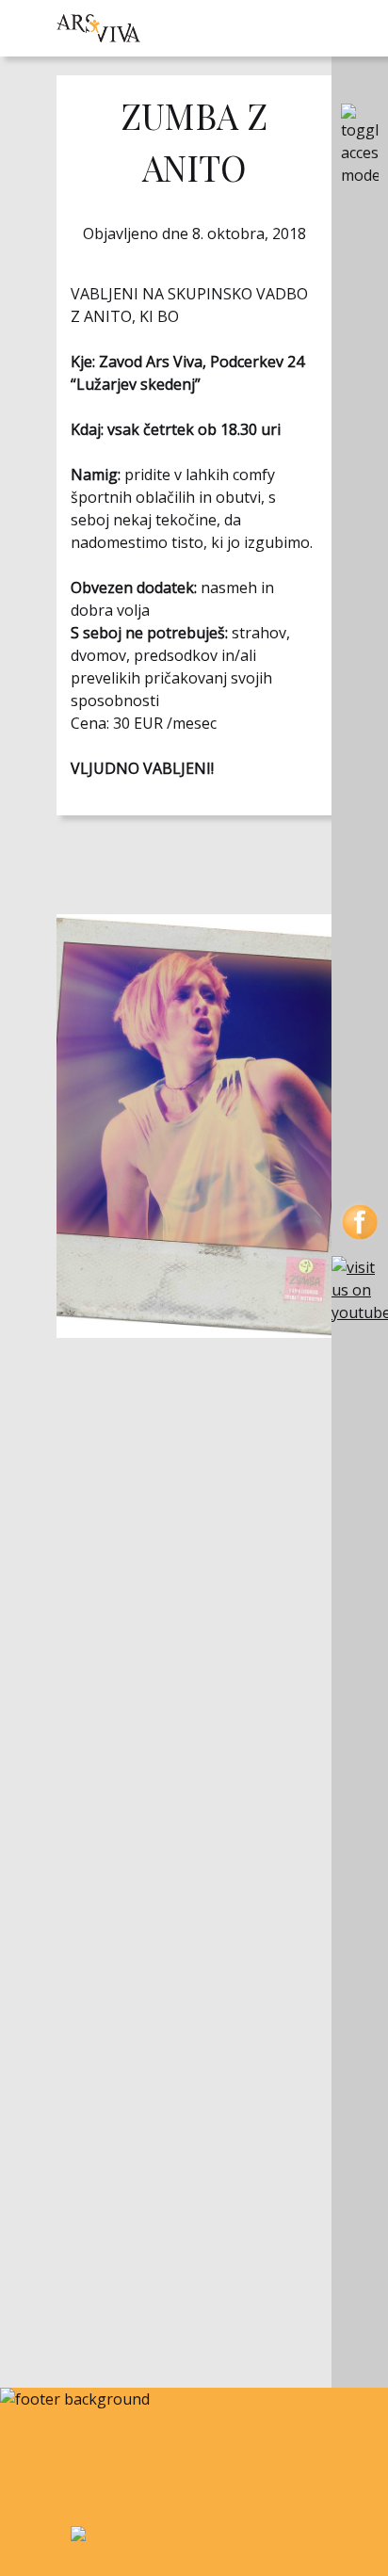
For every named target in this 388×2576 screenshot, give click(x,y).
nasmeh (229, 588)
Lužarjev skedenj (136, 384)
